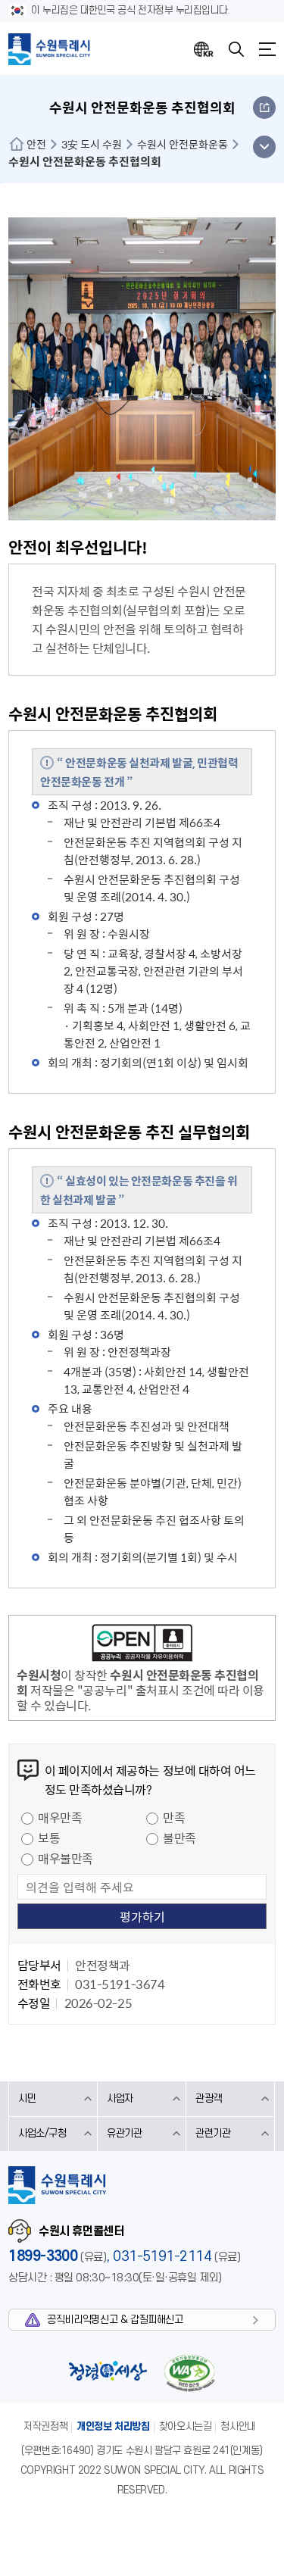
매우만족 (60, 1817)
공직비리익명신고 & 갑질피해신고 (115, 2320)
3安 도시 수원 (92, 144)
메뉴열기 (267, 49)
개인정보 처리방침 (113, 2426)
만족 (174, 1817)
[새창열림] (142, 1645)
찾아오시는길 (186, 2426)
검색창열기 (236, 49)
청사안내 (238, 2426)
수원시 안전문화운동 (183, 144)
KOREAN (204, 49)
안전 (36, 144)
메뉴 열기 (264, 147)
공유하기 (264, 108)
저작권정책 (45, 2426)
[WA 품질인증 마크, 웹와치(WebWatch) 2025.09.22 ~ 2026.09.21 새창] (189, 2373)
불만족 (179, 1838)
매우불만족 (66, 1858)
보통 (49, 1838)
